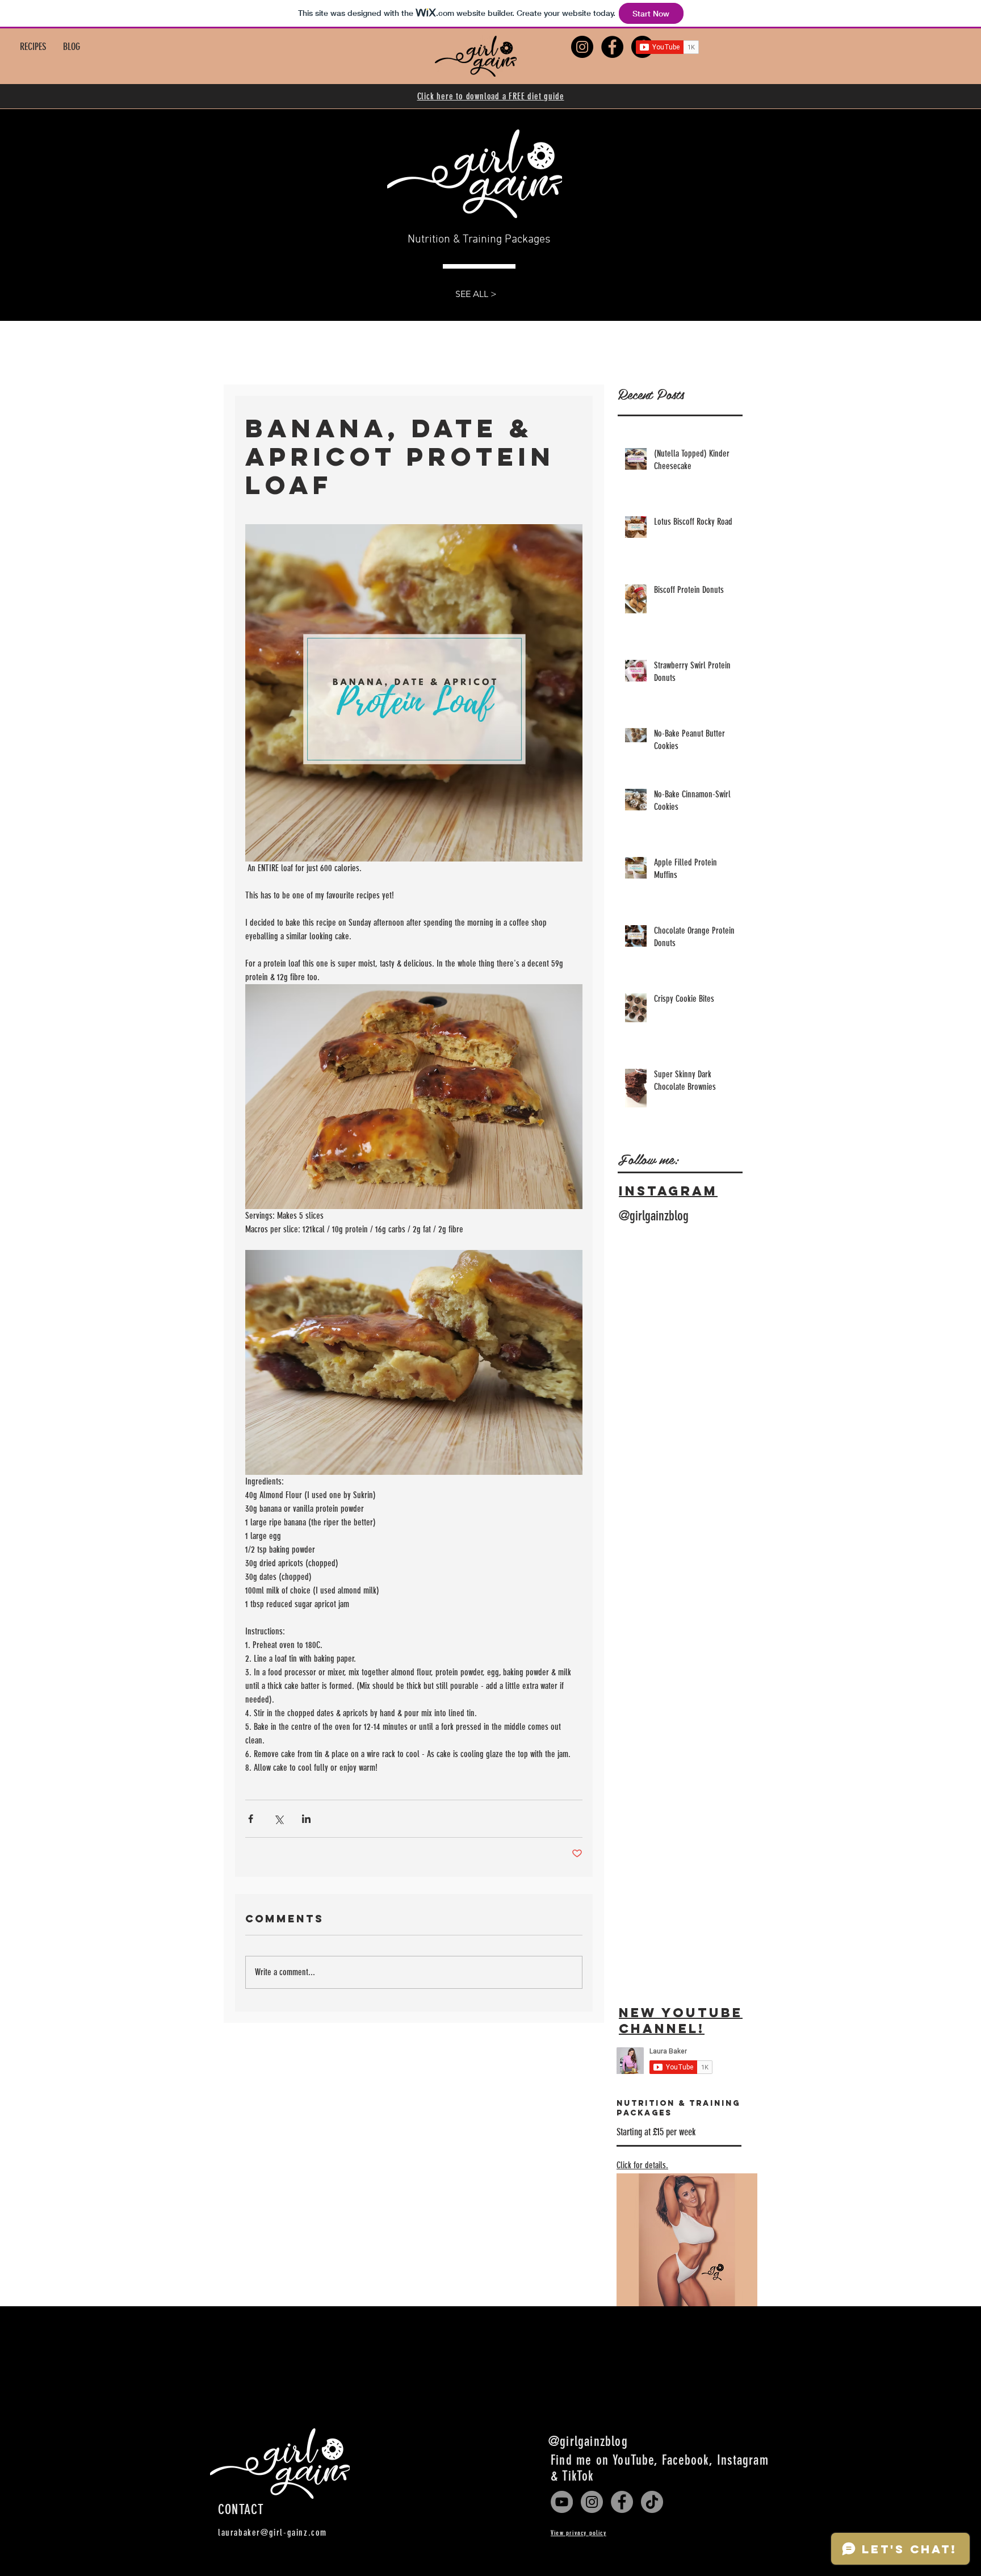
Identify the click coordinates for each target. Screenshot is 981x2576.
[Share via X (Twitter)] (278, 1819)
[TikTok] (652, 2502)
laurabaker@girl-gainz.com (272, 2533)
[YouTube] (562, 2502)
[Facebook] (622, 2502)
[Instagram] (592, 2502)
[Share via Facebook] (251, 1819)
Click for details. (642, 2165)
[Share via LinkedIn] (306, 1819)
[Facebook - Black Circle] (612, 47)
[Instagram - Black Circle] (582, 47)
